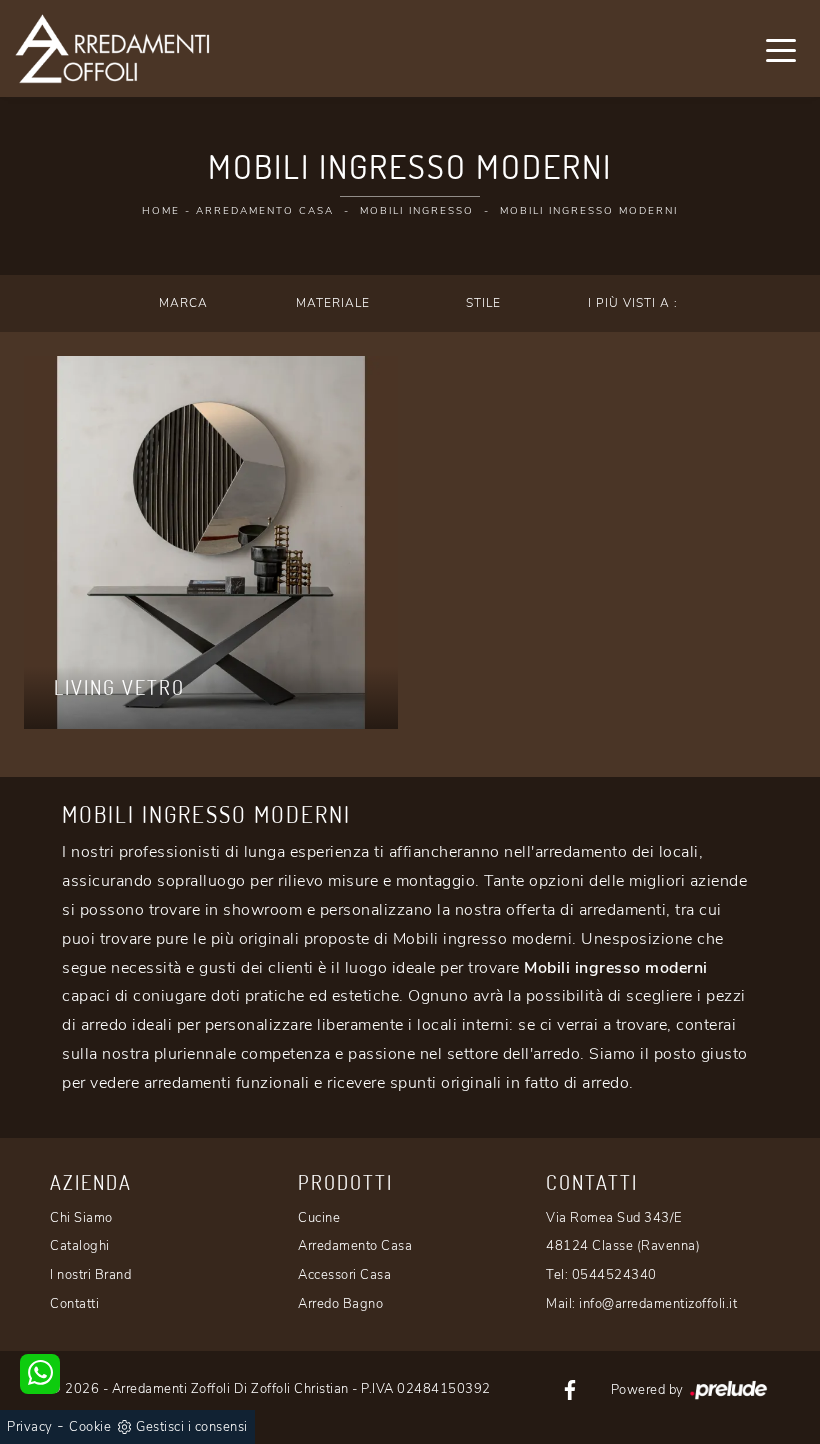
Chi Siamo (81, 1218)
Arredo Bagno (340, 1304)
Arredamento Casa (265, 211)
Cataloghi (80, 1246)
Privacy (30, 1427)
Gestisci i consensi (192, 1427)
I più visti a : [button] (633, 303)
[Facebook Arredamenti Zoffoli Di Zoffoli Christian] (570, 1389)
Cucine (319, 1218)
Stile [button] (483, 303)
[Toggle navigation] (781, 49)
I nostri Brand (90, 1275)
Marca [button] (183, 303)
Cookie (90, 1427)
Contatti (74, 1304)
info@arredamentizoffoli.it (658, 1304)
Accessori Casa (344, 1275)
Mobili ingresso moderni (589, 211)
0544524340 (614, 1275)
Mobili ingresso (417, 211)
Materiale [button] (333, 303)
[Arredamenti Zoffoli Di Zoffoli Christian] (112, 48)
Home (161, 211)
